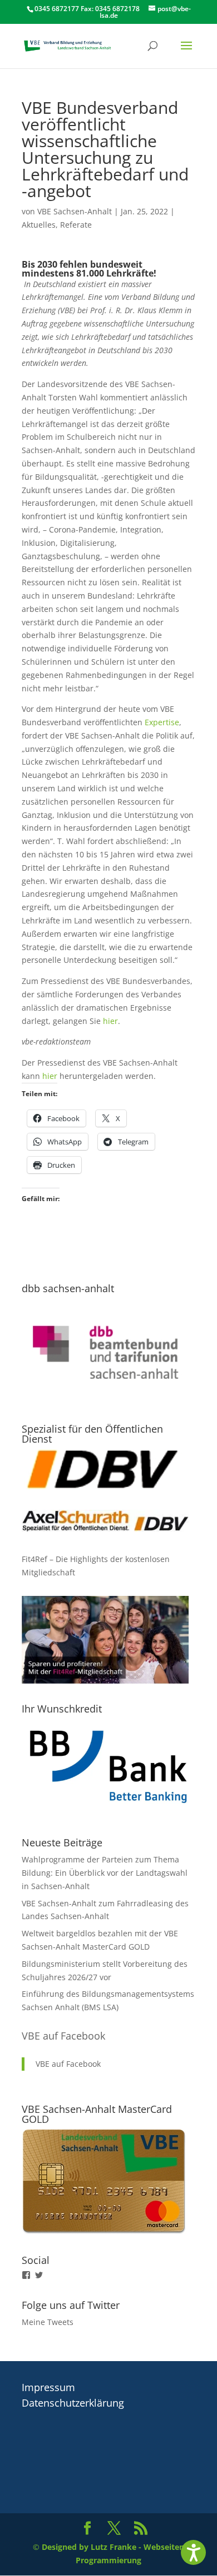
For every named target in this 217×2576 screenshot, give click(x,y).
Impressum (48, 2387)
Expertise (162, 722)
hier (110, 1021)
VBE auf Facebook (63, 2036)
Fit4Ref (34, 1559)
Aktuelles (39, 225)
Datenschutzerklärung (73, 2403)
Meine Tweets (48, 2322)
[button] (193, 2552)
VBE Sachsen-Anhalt (75, 211)
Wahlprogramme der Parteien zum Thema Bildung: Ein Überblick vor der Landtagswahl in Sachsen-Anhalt (105, 1873)
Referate (76, 225)
